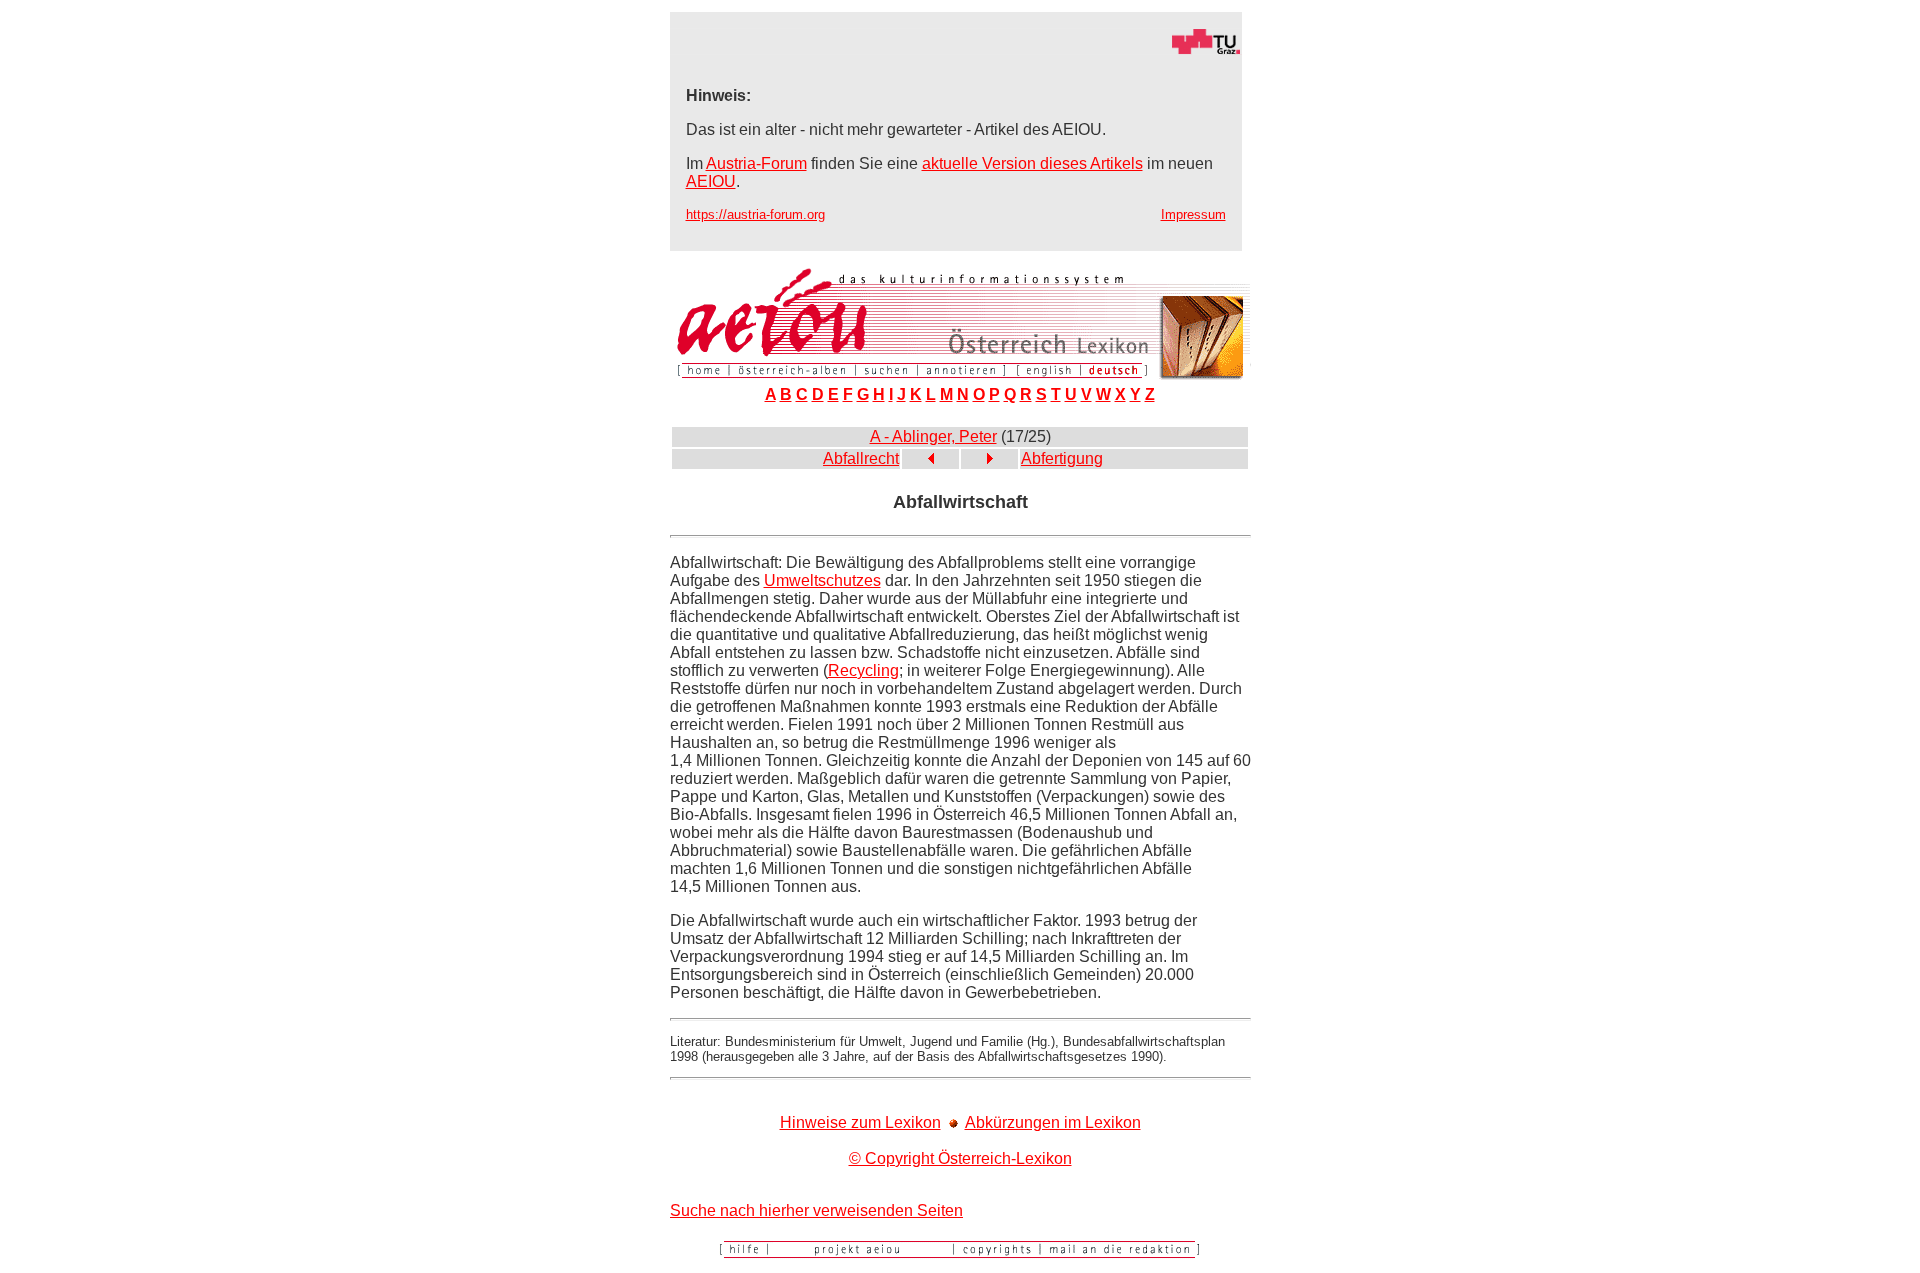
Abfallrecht (861, 458)
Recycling (863, 670)
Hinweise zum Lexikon (860, 1122)
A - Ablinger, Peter (933, 436)
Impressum (1193, 214)
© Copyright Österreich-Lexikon (960, 1158)
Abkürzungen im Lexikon (1053, 1122)
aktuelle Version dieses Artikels (1032, 163)
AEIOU (711, 181)
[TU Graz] (956, 49)
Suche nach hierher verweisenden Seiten (816, 1210)
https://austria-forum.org (755, 214)
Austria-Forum (756, 163)
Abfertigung (1062, 458)
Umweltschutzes (822, 580)
